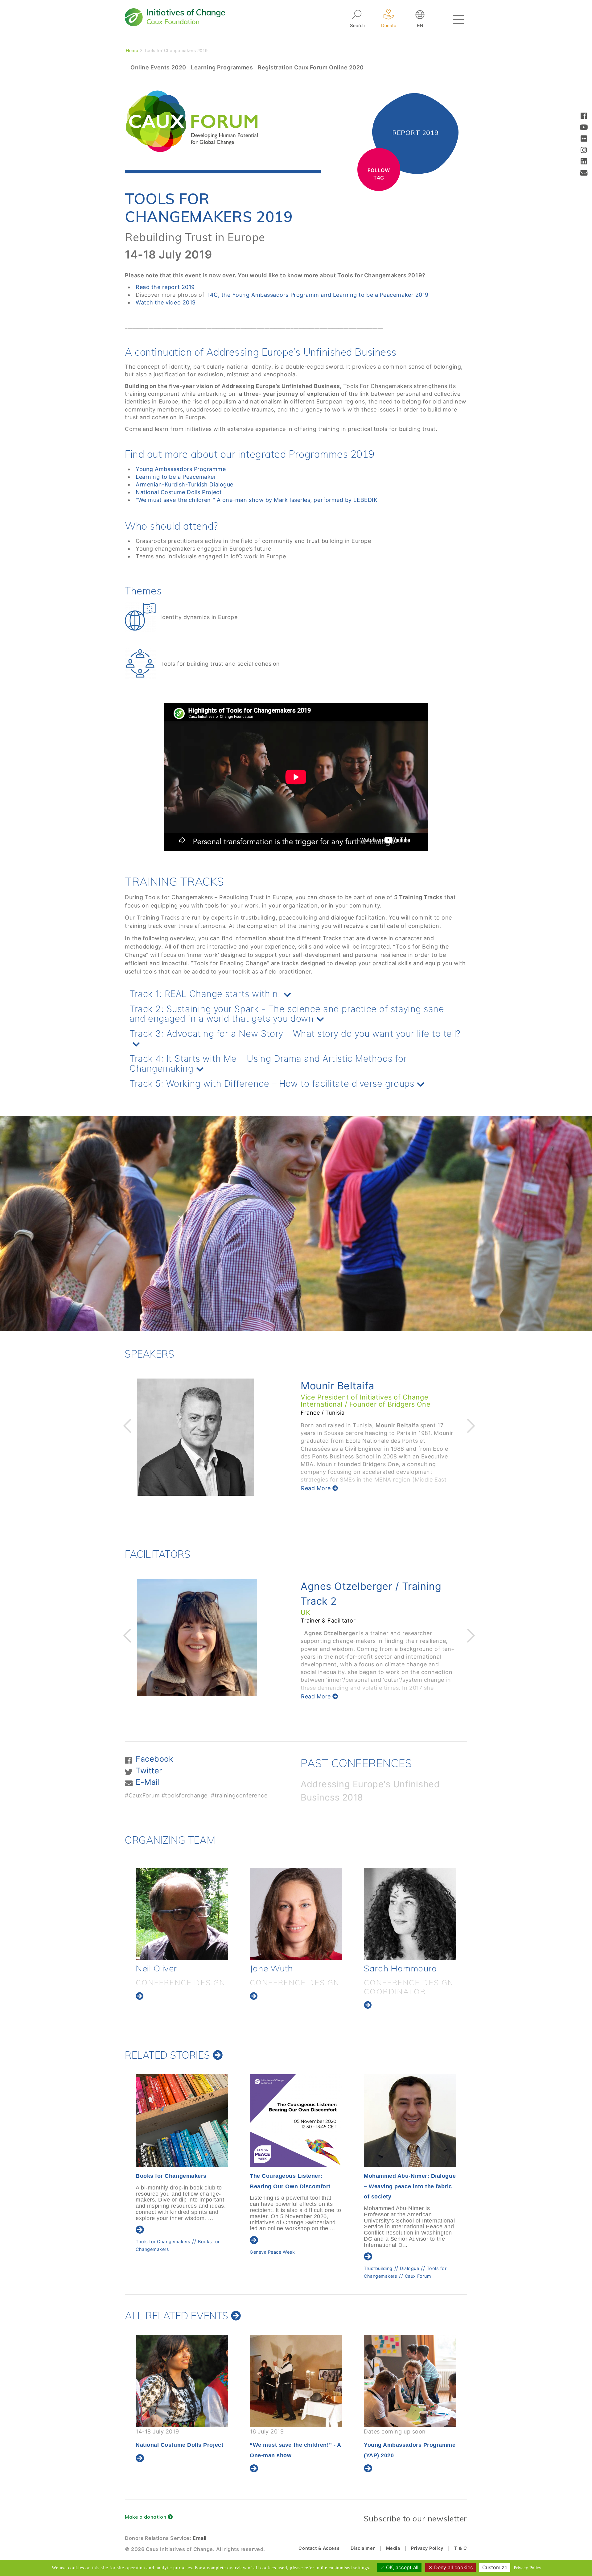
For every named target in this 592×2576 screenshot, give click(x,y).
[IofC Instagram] (584, 151)
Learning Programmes (222, 67)
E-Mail (148, 1782)
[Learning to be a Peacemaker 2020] (296, 2120)
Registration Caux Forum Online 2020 (311, 67)
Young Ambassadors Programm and (283, 295)
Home (132, 50)
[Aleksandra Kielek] (296, 1914)
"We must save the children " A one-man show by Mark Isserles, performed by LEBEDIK (257, 500)
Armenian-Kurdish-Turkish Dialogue (185, 484)
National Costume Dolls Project (179, 492)
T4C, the (219, 295)
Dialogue (181, 2268)
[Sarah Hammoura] (182, 1914)
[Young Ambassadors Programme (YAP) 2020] (296, 2381)
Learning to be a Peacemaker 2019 (381, 295)
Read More (317, 1488)
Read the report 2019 (165, 287)
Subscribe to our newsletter (415, 2518)
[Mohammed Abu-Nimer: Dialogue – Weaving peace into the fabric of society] (182, 2120)
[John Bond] (410, 1914)
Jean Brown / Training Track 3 (373, 1586)
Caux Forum (190, 2276)
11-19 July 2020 (405, 2443)
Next (470, 1425)
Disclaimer (363, 2548)
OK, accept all (401, 2567)
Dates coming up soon (296, 2443)
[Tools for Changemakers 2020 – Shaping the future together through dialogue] (410, 2120)
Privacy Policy (427, 2548)
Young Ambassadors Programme (181, 469)
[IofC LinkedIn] (584, 162)
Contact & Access (319, 2548)
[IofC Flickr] (584, 139)
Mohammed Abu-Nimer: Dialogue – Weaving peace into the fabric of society (182, 2186)
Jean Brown (329, 1386)
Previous (126, 1425)
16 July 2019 (181, 2443)
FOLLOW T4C (379, 174)
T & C (461, 2548)
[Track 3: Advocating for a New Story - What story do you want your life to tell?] (296, 1045)
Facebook (154, 1759)
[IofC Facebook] (584, 116)
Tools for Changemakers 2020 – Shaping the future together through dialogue (408, 2186)
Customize (495, 2567)
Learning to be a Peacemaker (176, 477)
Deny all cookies (453, 2567)
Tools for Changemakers (391, 2268)
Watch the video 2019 (166, 302)
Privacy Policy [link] (528, 2568)
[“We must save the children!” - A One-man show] (182, 2381)
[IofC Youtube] (584, 128)
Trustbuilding (150, 2268)
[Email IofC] (584, 174)
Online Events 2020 (158, 67)
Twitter (149, 1771)
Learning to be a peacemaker (282, 2258)
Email (200, 2538)
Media (393, 2548)
